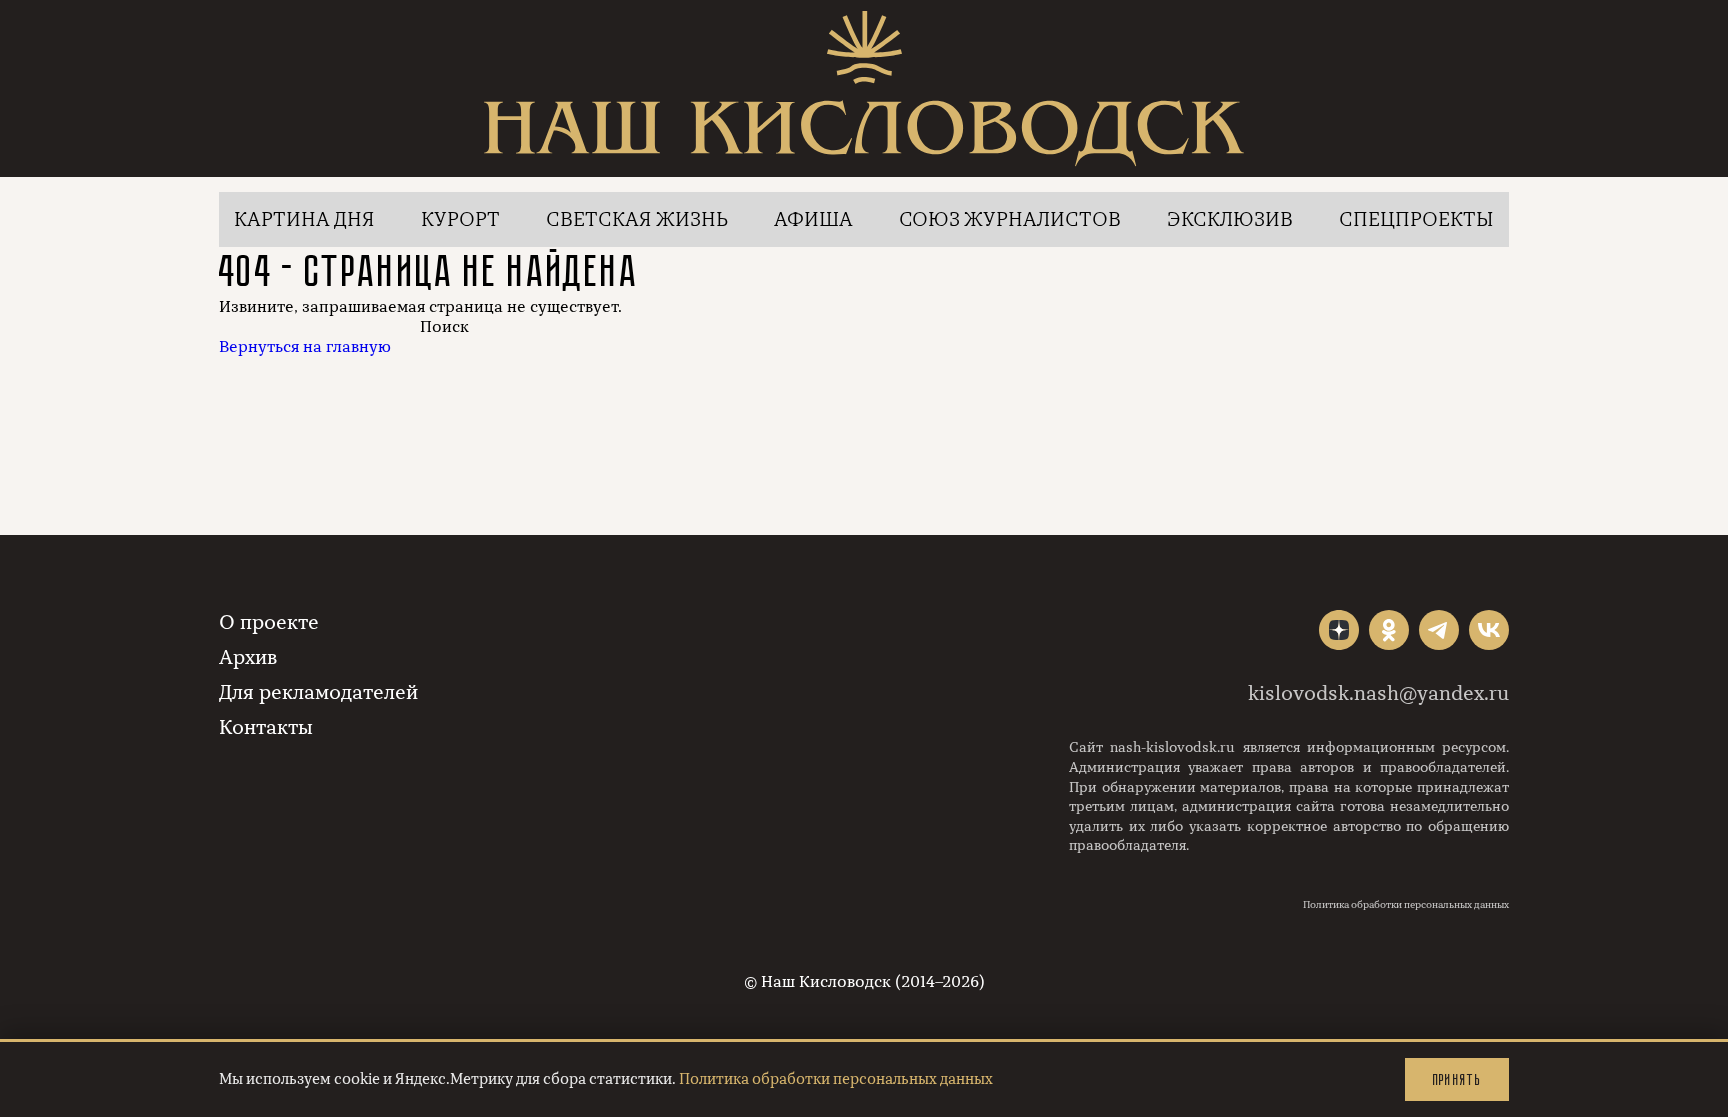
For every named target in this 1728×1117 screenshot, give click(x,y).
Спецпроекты (1416, 219)
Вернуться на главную (305, 347)
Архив (248, 657)
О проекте (269, 622)
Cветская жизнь (637, 219)
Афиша (813, 219)
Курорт (460, 219)
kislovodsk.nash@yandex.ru (1378, 693)
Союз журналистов (1010, 219)
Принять (1457, 1079)
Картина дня (304, 219)
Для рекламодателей (318, 692)
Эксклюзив (1230, 219)
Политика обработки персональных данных (1406, 905)
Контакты (266, 727)
